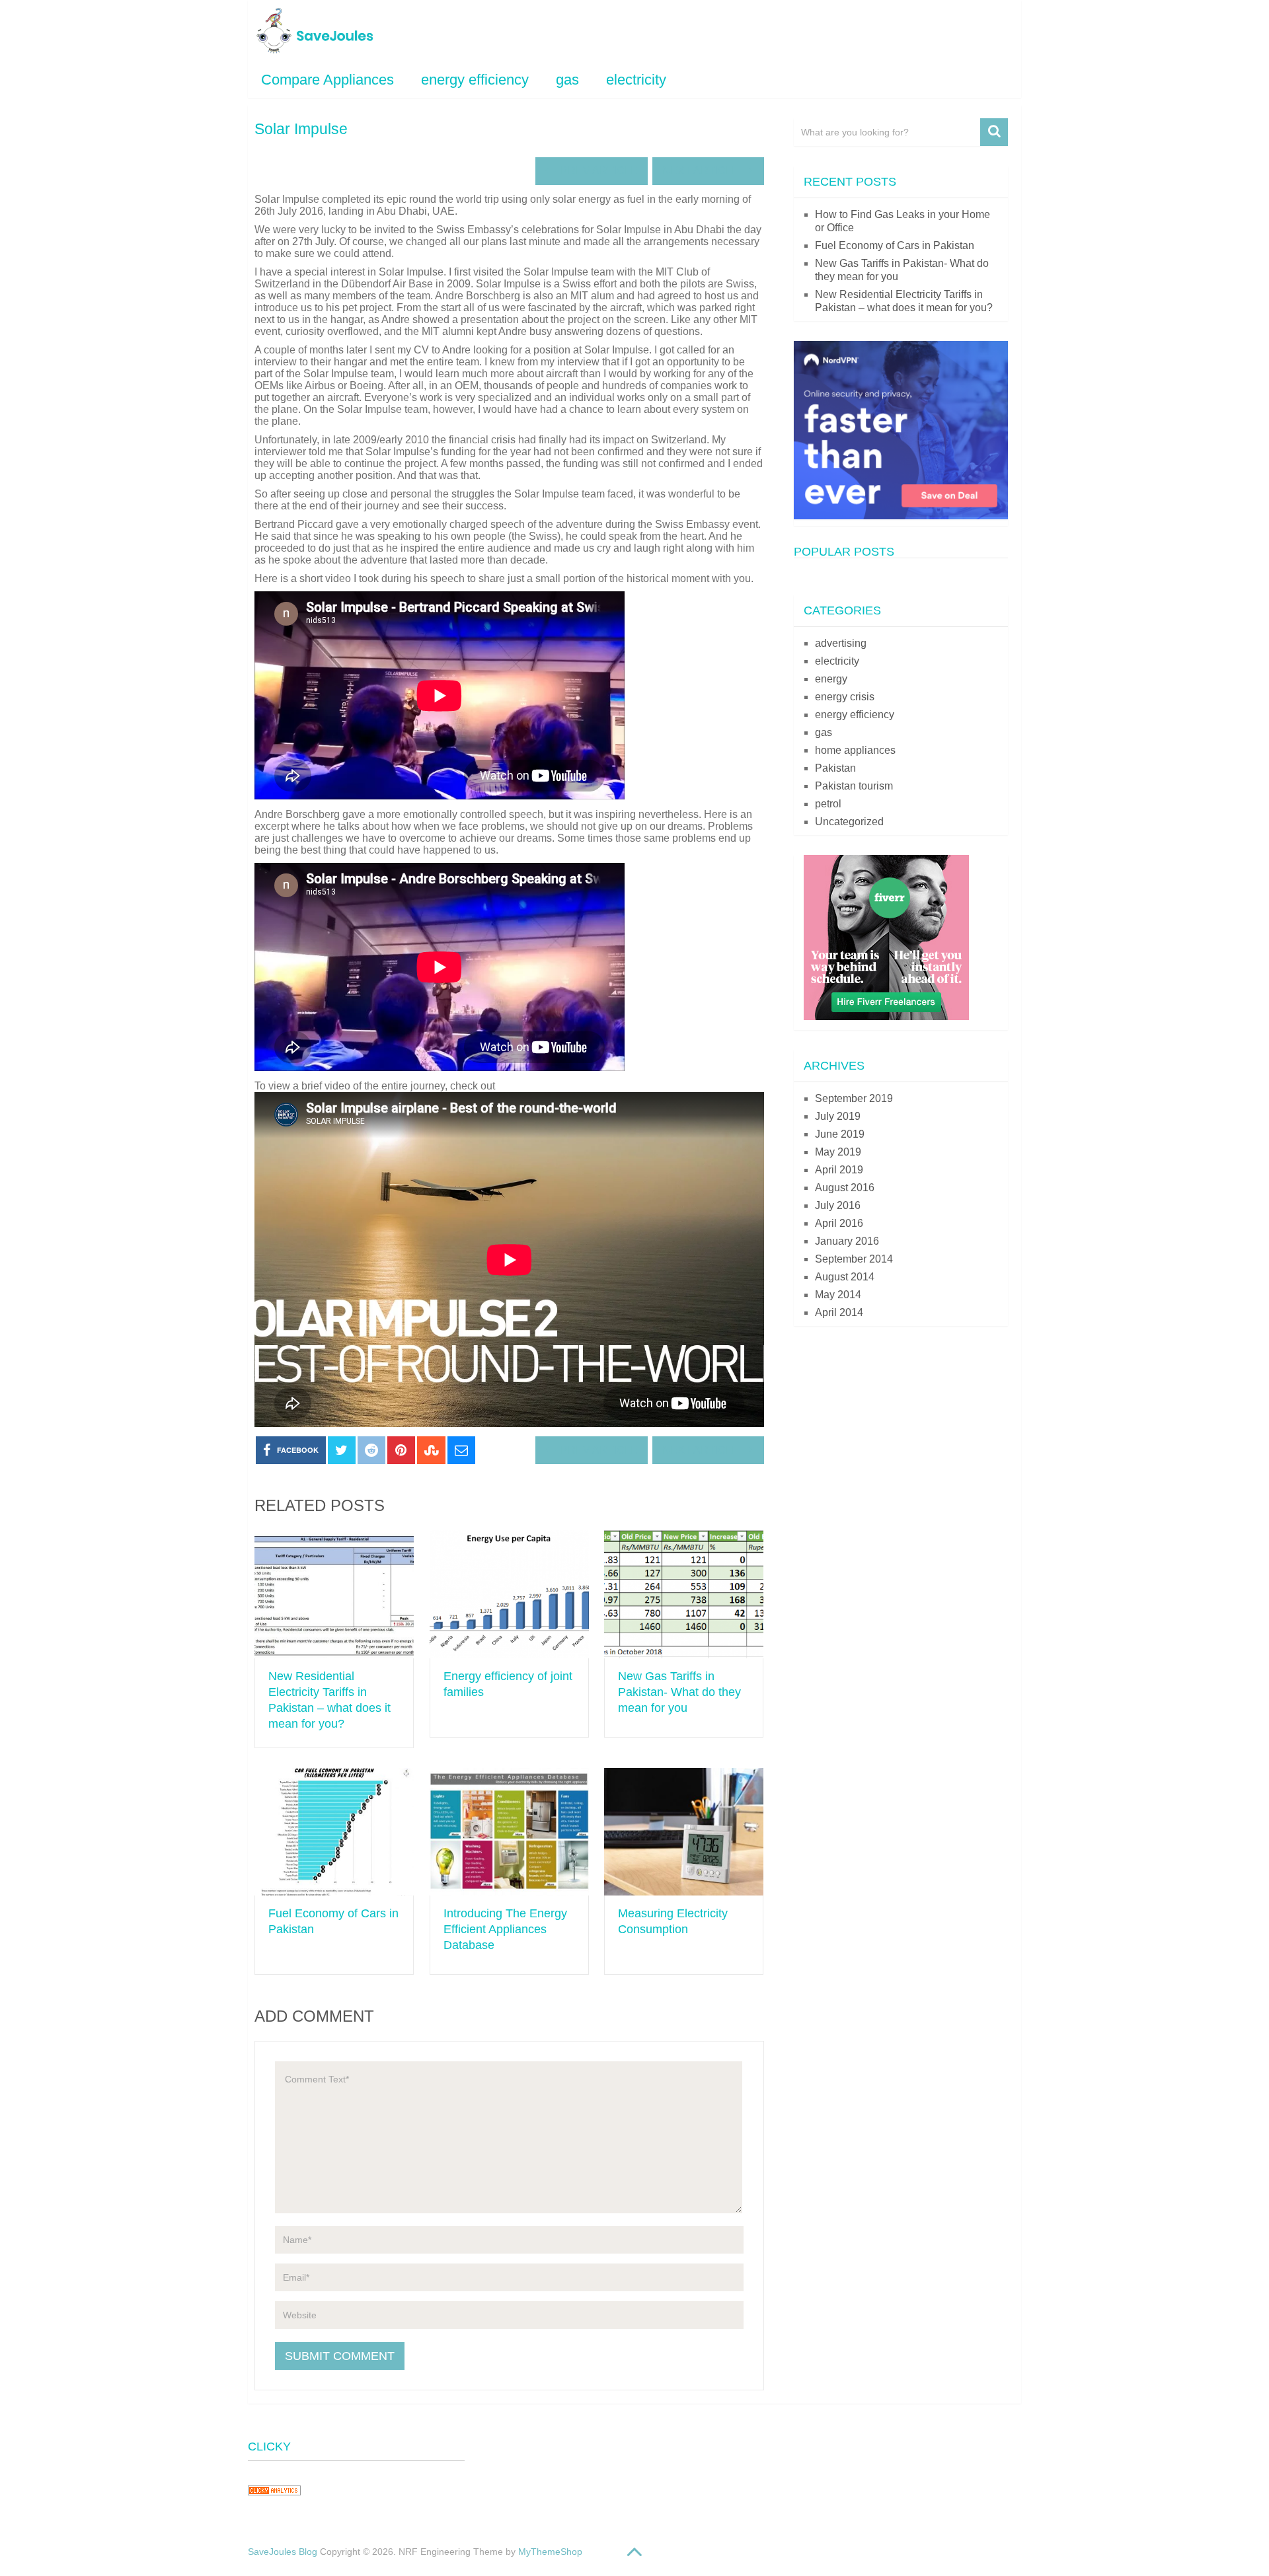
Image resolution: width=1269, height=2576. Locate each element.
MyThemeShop (550, 2552)
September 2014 (854, 1259)
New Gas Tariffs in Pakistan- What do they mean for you (679, 1692)
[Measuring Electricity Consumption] (684, 1832)
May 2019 (838, 1152)
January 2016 (847, 1241)
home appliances (855, 750)
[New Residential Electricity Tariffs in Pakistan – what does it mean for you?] (334, 1594)
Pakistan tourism (854, 786)
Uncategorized (849, 822)
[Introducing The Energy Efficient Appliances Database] (509, 1832)
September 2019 (854, 1098)
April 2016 (839, 1223)
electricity (636, 80)
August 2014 (845, 1277)
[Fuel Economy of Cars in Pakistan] (334, 1832)
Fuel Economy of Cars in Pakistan (895, 245)
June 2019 (840, 1134)
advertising (841, 643)
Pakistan (835, 768)
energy (831, 679)
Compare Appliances (327, 80)
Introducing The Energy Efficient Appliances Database (505, 1929)
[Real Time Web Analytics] (274, 2500)
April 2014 (839, 1312)
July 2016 (838, 1205)
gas (567, 80)
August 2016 (845, 1188)
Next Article (702, 171)
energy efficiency (475, 80)
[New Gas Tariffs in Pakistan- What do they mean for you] (684, 1594)
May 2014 (838, 1295)
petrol (828, 804)
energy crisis (845, 697)
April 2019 (839, 1170)
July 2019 (838, 1116)
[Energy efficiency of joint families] (509, 1594)
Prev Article (598, 171)
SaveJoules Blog (283, 2552)
